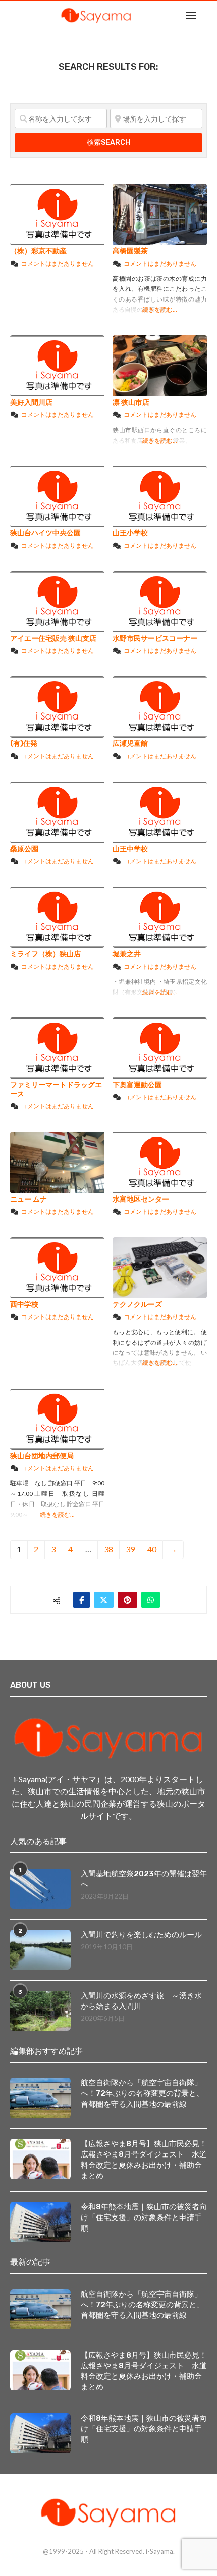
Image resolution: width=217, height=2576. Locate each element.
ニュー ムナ (29, 1199)
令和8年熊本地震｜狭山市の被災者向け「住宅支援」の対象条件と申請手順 (144, 2218)
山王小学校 (130, 533)
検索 (108, 142)
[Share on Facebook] (82, 1600)
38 (108, 1549)
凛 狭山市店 (131, 403)
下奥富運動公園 (137, 1085)
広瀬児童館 (130, 743)
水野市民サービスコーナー (155, 639)
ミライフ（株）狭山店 (45, 954)
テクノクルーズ (137, 1305)
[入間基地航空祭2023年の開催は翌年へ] (40, 1889)
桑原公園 (24, 849)
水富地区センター (141, 1199)
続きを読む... (160, 309)
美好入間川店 (31, 403)
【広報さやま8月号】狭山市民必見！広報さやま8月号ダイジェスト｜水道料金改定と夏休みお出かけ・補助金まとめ (144, 2160)
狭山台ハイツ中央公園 (45, 533)
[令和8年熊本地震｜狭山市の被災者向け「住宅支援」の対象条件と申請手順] (40, 2222)
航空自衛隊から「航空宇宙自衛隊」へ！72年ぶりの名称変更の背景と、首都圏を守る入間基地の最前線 (142, 2093)
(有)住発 (24, 743)
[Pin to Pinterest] (127, 1600)
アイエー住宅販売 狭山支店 (53, 639)
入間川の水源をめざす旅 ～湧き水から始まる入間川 (141, 2001)
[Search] (207, 15)
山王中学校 (130, 849)
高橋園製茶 (130, 251)
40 (152, 1549)
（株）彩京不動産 (38, 251)
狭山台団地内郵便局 (42, 1456)
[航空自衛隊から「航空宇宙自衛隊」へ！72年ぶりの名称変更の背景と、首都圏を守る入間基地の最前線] (40, 2098)
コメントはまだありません (58, 263)
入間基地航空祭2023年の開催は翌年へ (144, 1879)
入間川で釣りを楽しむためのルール (141, 1935)
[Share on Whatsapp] (151, 1600)
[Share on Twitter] (104, 1600)
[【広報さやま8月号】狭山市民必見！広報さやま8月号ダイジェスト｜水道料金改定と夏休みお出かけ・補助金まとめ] (40, 2159)
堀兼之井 (127, 954)
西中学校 (24, 1305)
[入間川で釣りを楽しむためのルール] (40, 1950)
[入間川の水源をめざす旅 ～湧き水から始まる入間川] (40, 2011)
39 (130, 1549)
